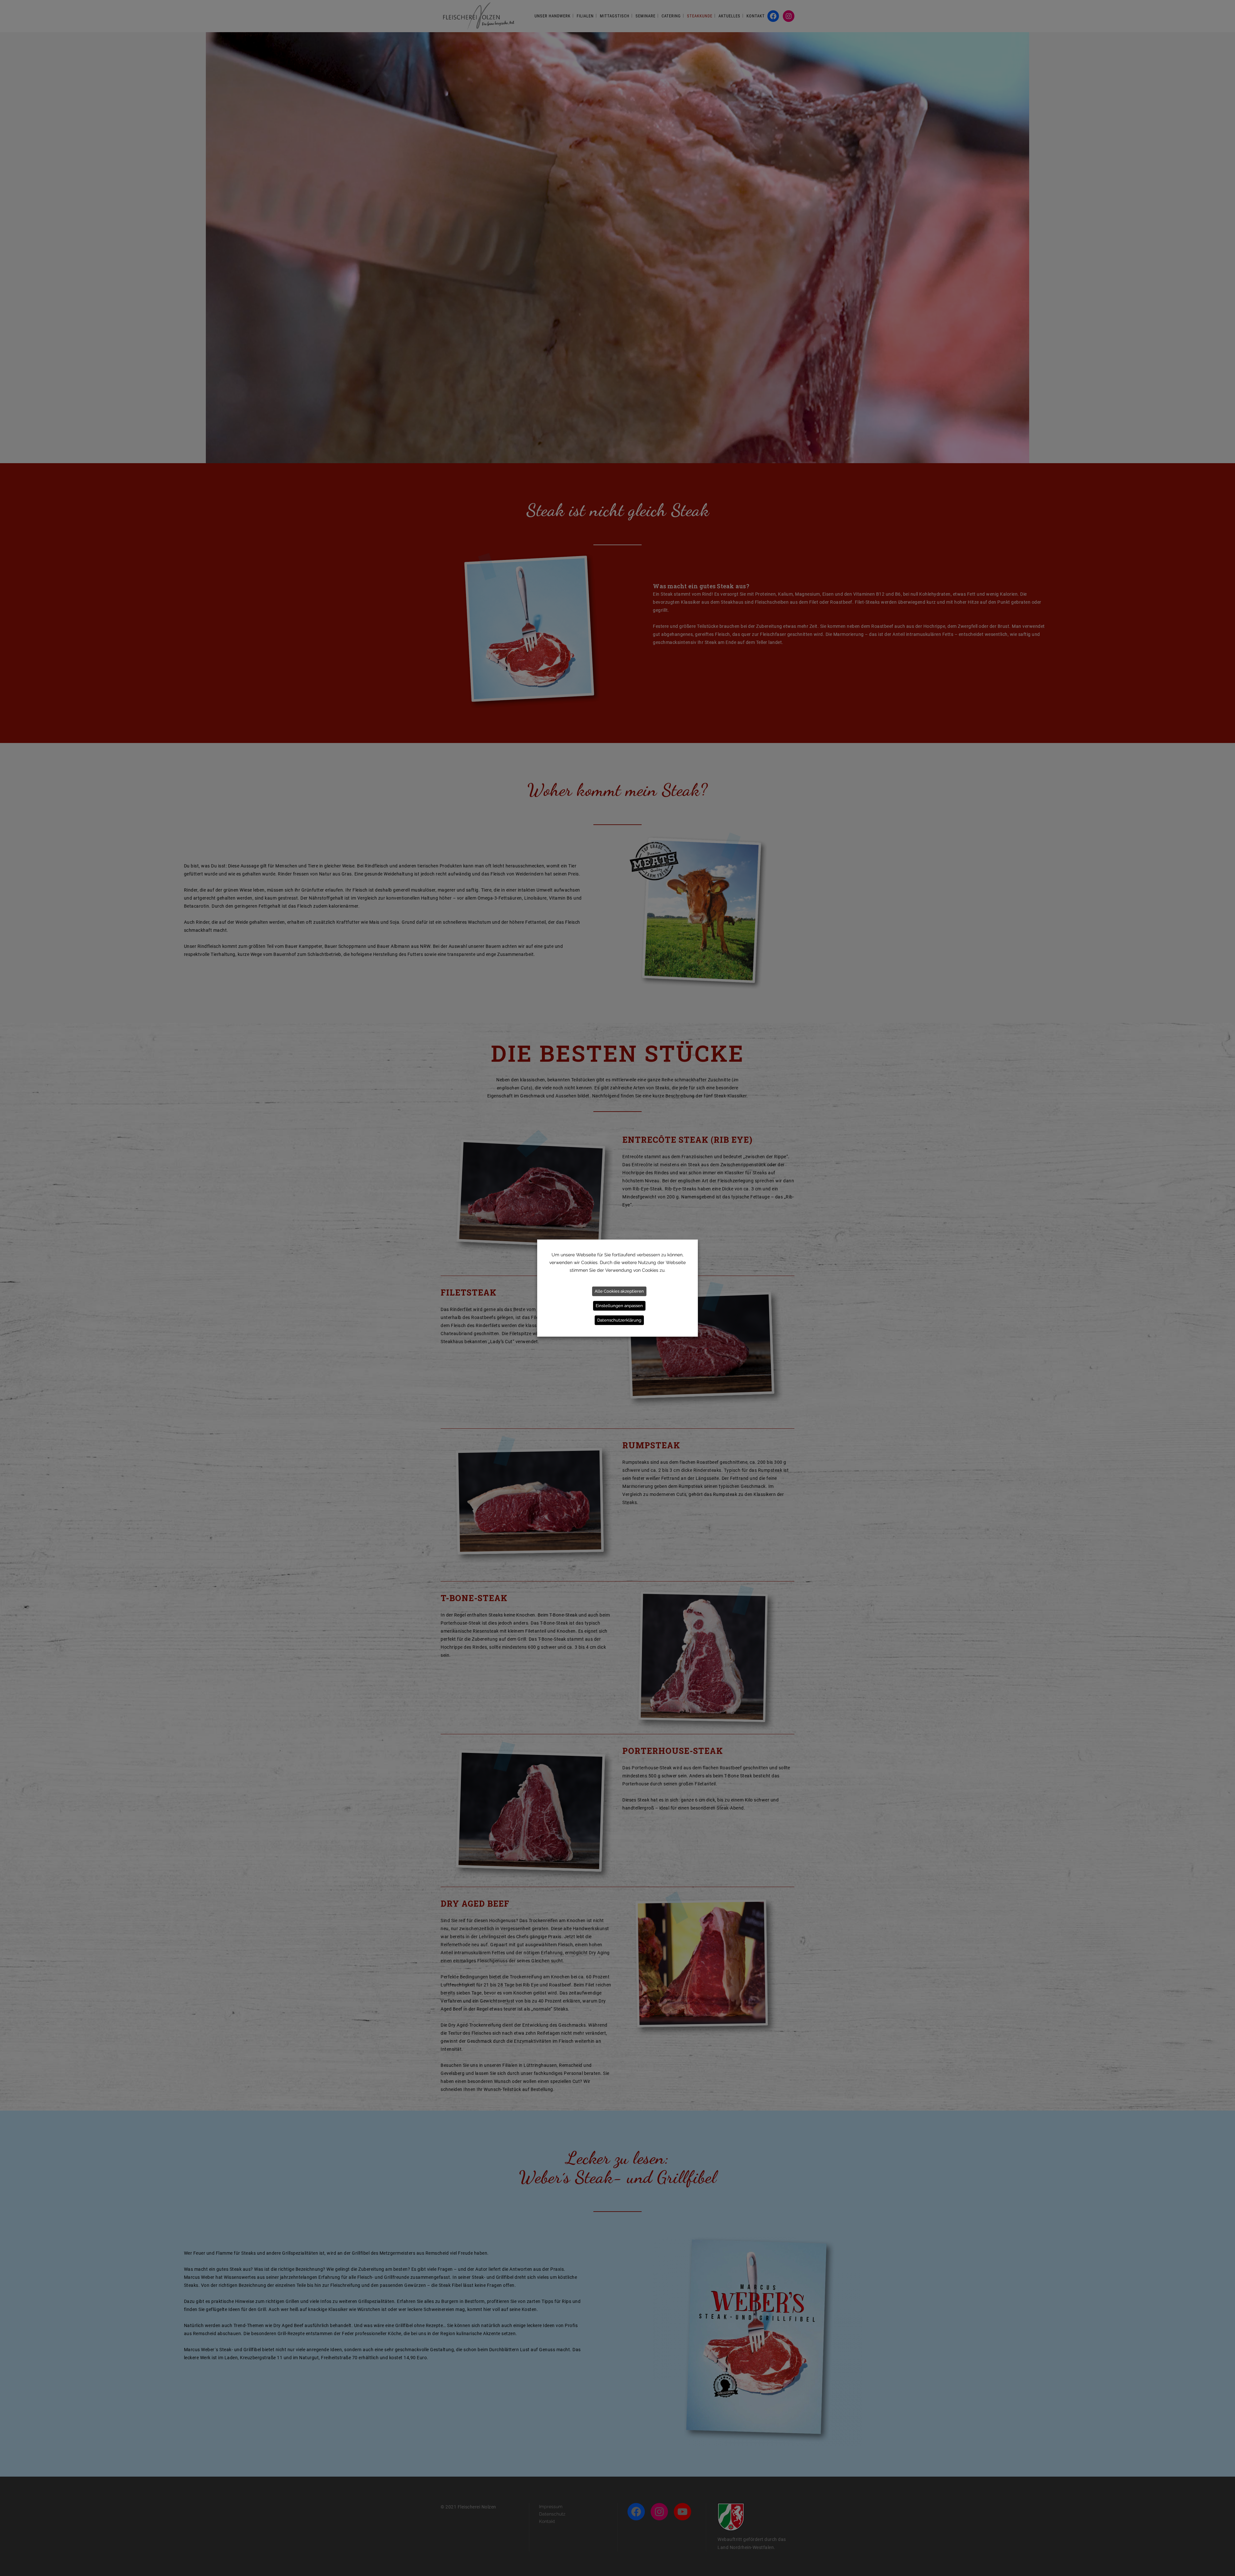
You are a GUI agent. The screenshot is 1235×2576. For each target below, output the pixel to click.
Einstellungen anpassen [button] (619, 1306)
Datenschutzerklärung (619, 1320)
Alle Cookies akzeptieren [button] (619, 1291)
